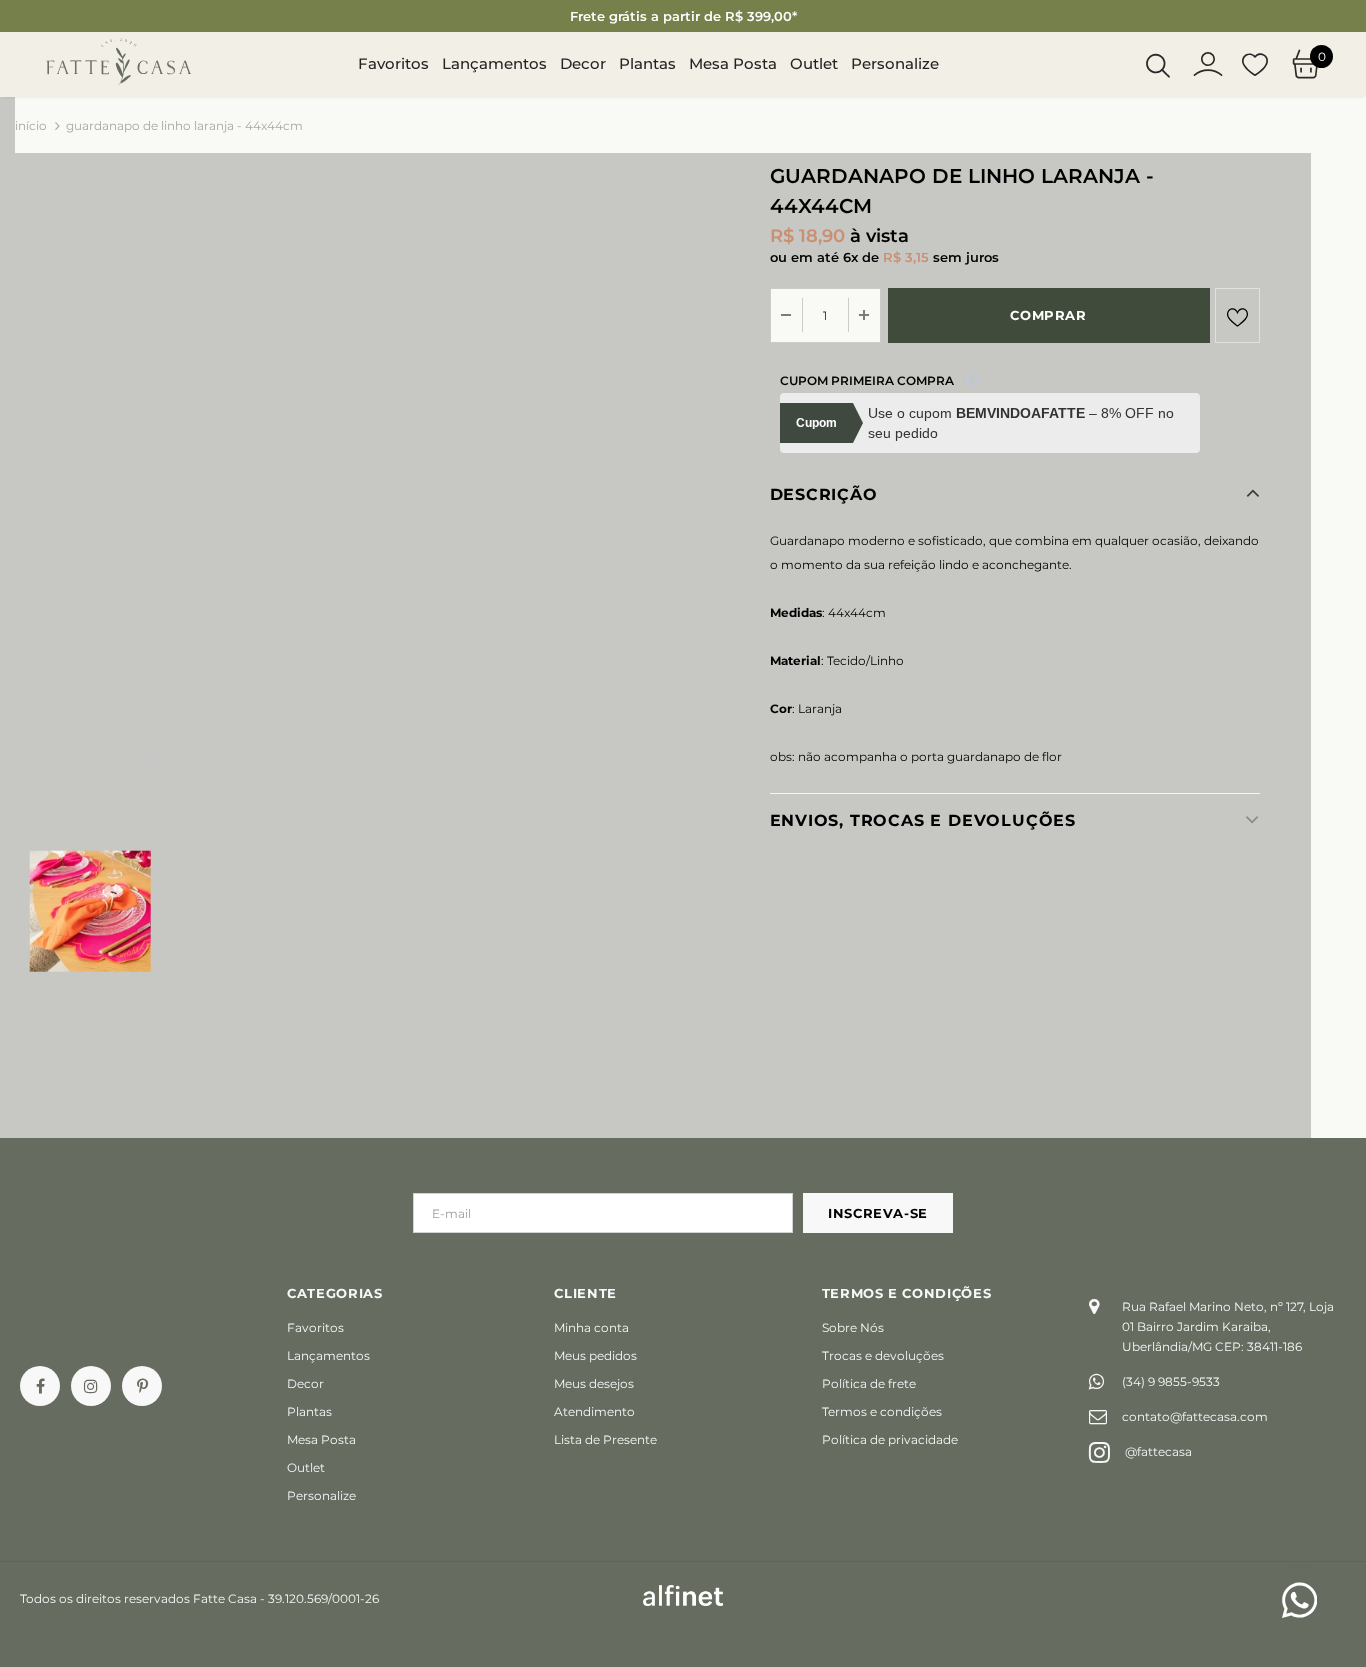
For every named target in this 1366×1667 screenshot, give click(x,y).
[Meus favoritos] (1255, 65)
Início (31, 125)
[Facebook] (40, 1386)
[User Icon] (1208, 64)
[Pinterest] (142, 1386)
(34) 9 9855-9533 (1171, 1381)
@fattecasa (1158, 1451)
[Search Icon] (1158, 65)
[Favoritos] (1237, 315)
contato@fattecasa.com (1195, 1416)
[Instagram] (91, 1386)
